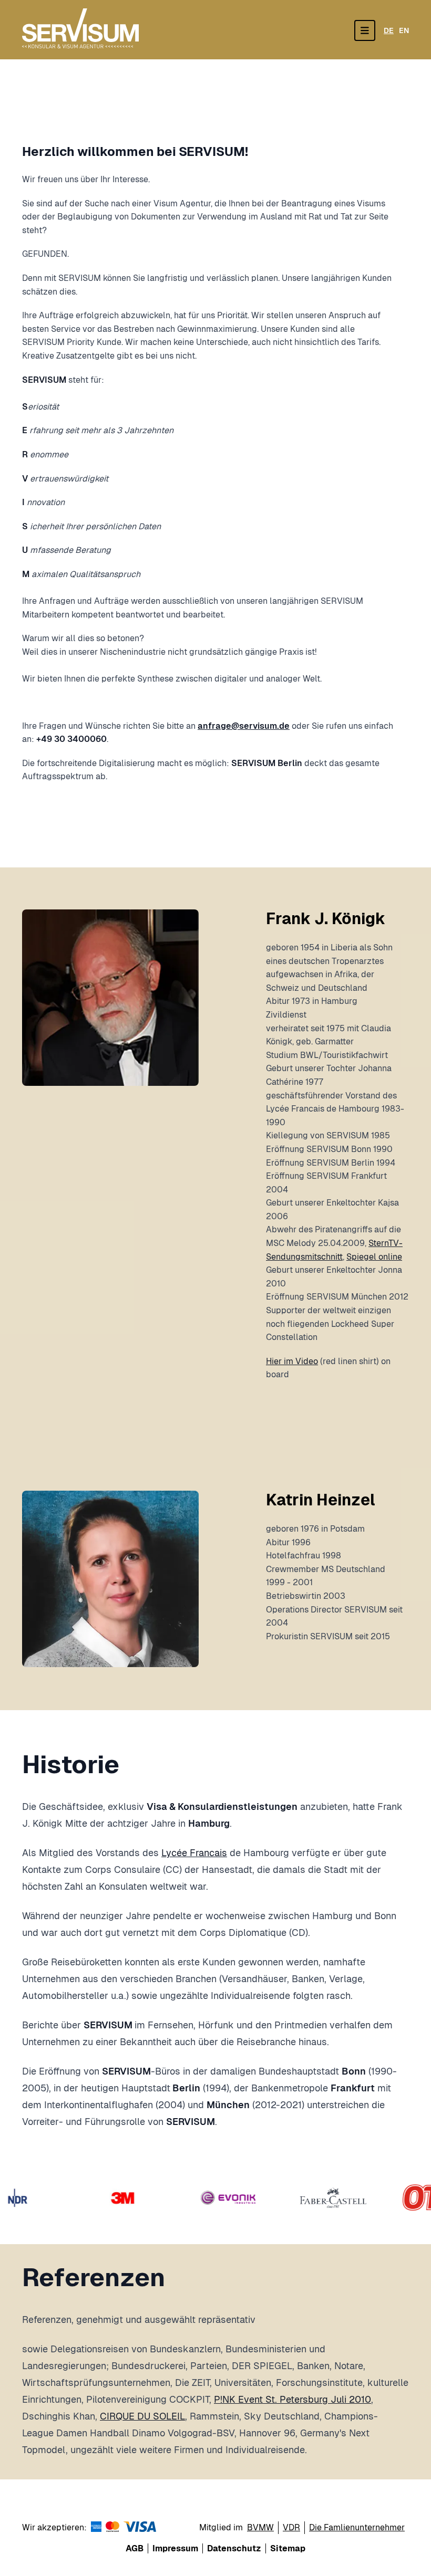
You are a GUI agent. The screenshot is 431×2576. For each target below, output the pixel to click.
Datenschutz (234, 2548)
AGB (135, 2548)
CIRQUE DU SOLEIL (142, 2416)
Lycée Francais (194, 1853)
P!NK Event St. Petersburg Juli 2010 (293, 2399)
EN (404, 30)
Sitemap (288, 2548)
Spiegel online (374, 1257)
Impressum (175, 2548)
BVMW (260, 2527)
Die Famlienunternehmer (357, 2527)
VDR (291, 2527)
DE (389, 30)
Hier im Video (292, 1361)
